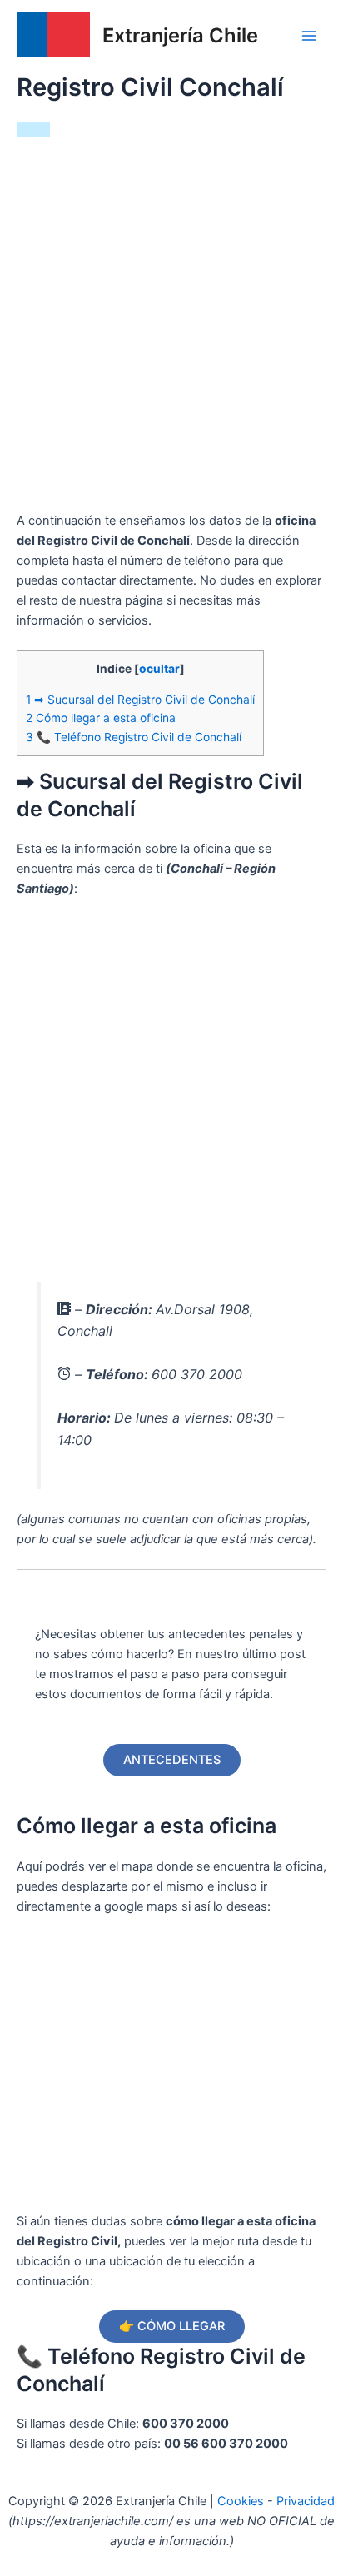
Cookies (242, 2501)
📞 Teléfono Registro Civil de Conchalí (134, 737)
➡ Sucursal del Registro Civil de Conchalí (140, 700)
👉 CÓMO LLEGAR (172, 2326)
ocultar (159, 669)
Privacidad (306, 2501)
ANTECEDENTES (172, 1760)
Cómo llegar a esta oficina (101, 718)
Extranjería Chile (180, 35)
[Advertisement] (171, 331)
